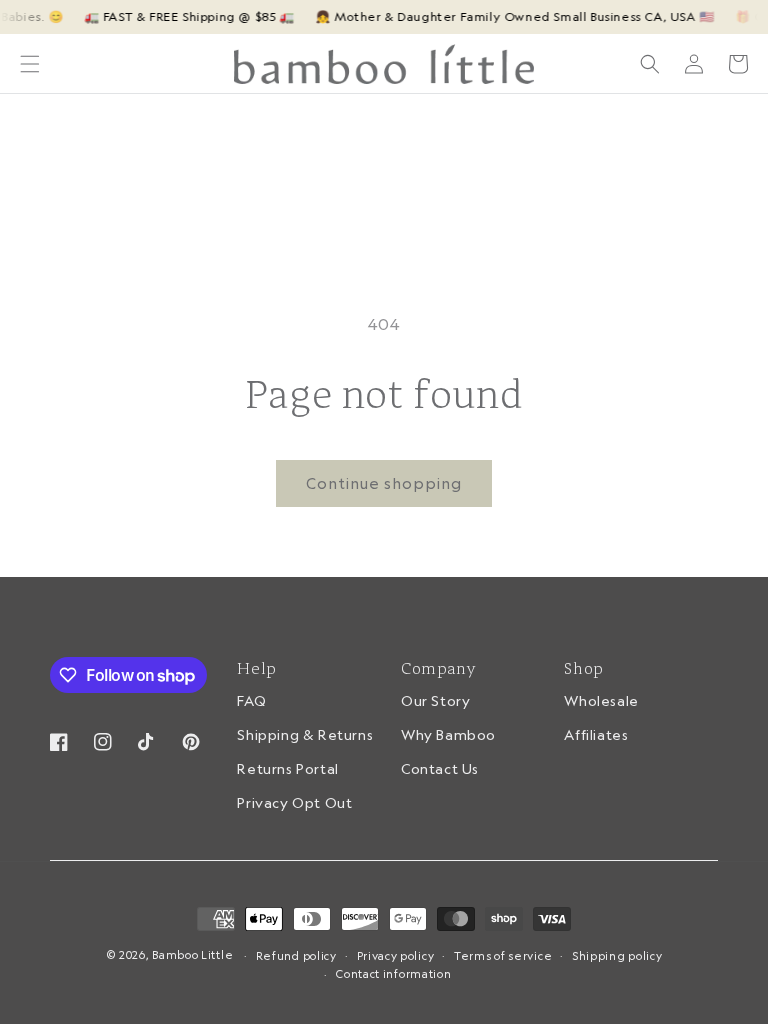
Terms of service (503, 956)
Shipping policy (617, 956)
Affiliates (596, 735)
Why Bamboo (448, 735)
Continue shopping (384, 483)
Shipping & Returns (305, 735)
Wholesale (601, 702)
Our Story (435, 702)
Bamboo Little (192, 955)
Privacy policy (396, 956)
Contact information (393, 974)
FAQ (251, 702)
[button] (30, 64)
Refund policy (296, 956)
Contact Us (440, 769)
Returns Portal (287, 769)
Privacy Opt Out (294, 803)
